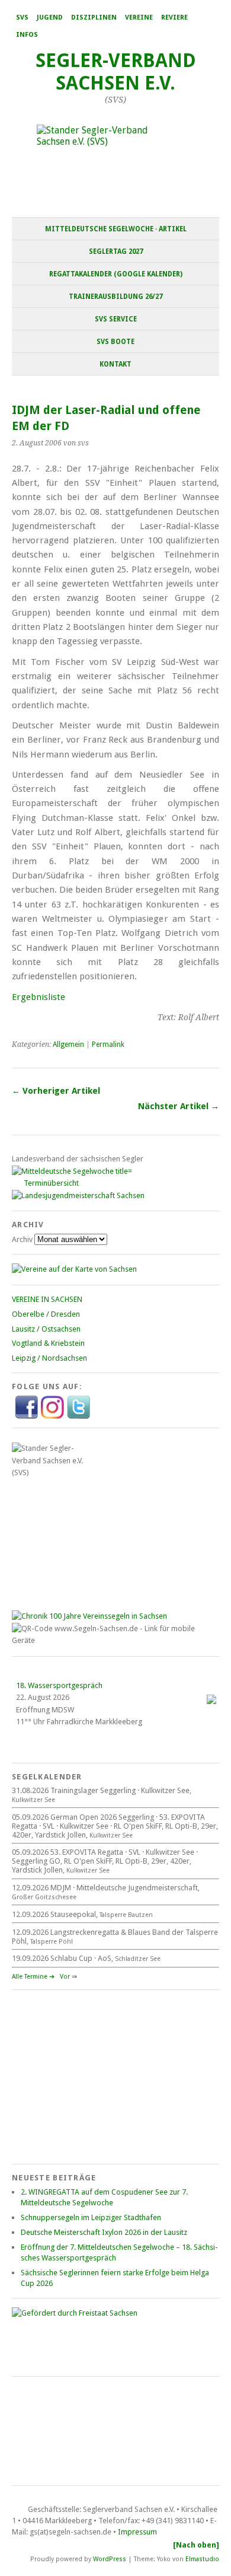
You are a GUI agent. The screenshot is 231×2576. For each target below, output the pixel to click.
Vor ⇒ (68, 1977)
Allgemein (68, 1045)
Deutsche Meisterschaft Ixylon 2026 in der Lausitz (104, 2232)
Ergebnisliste (38, 997)
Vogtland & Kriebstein (48, 1343)
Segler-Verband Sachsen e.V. (116, 72)
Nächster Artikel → (179, 1106)
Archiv (22, 1239)
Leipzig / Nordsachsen (49, 1358)
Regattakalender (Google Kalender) (116, 274)
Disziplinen (94, 17)
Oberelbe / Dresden (46, 1314)
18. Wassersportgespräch (59, 1685)
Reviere (174, 17)
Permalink (108, 1045)
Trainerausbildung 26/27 (115, 297)
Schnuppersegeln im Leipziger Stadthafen (91, 2217)
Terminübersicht (51, 1183)
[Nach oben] (196, 2545)
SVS (22, 17)
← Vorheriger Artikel (56, 1091)
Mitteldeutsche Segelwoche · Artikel (116, 229)
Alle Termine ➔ (33, 1977)
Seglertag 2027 (116, 251)
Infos (27, 35)
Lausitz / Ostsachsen (46, 1329)
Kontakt (115, 364)
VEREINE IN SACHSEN (47, 1299)
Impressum (137, 2532)
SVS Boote (115, 342)
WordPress (110, 2559)
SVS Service (116, 319)
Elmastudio (202, 2559)
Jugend (50, 17)
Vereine (139, 17)
